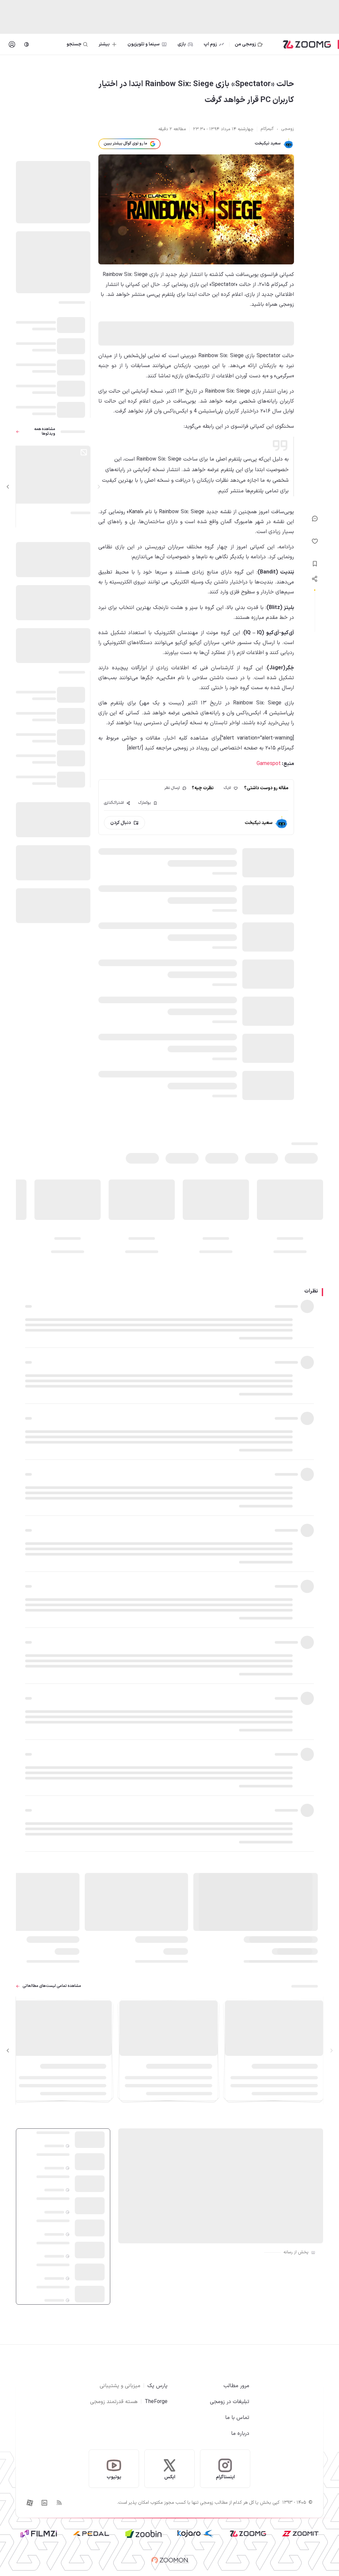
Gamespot (269, 764)
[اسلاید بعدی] (8, 487)
